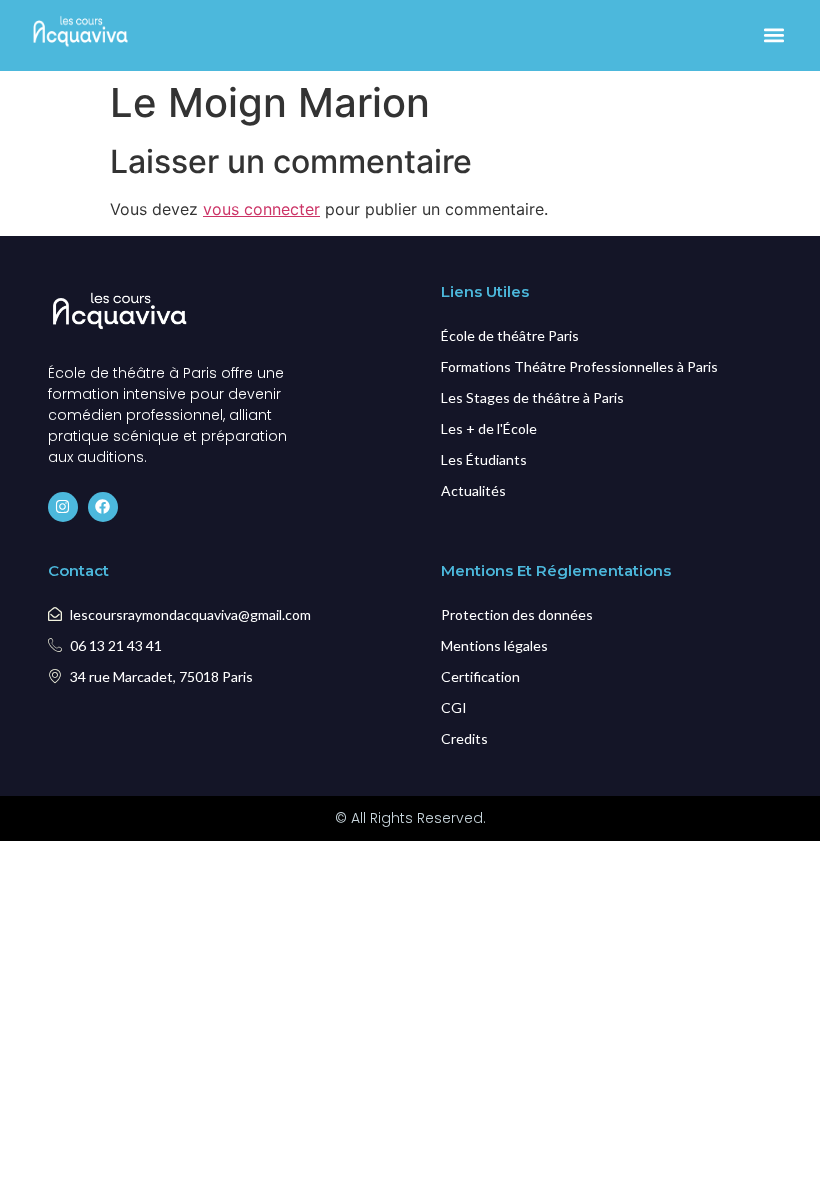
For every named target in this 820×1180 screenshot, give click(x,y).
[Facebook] (103, 507)
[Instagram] (63, 507)
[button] (773, 35)
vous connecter (261, 209)
